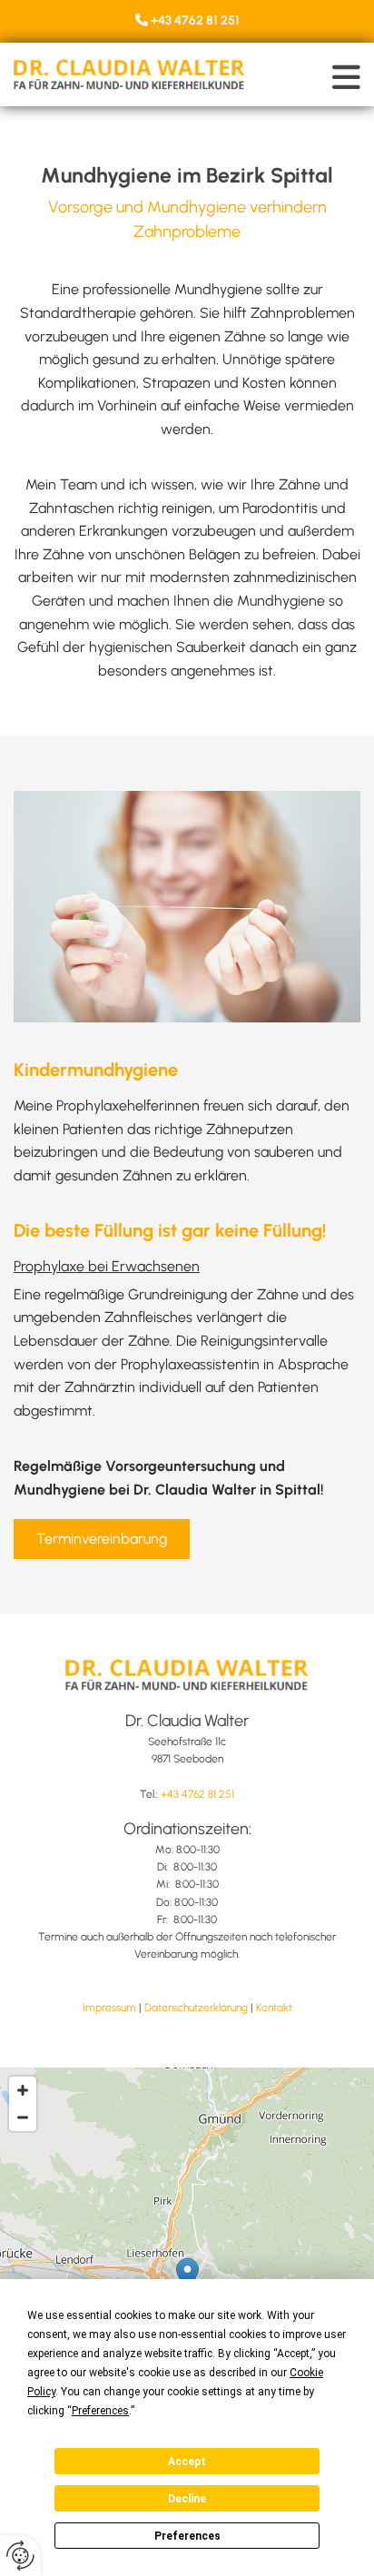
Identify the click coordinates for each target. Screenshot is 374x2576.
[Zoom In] (23, 2090)
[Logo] (129, 74)
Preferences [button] (100, 2411)
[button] (307, 77)
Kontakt (274, 2008)
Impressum (109, 2008)
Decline (187, 2499)
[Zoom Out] (23, 2117)
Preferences (187, 2536)
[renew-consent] (20, 2556)
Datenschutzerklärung (196, 2008)
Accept (187, 2462)
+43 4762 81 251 (195, 20)
